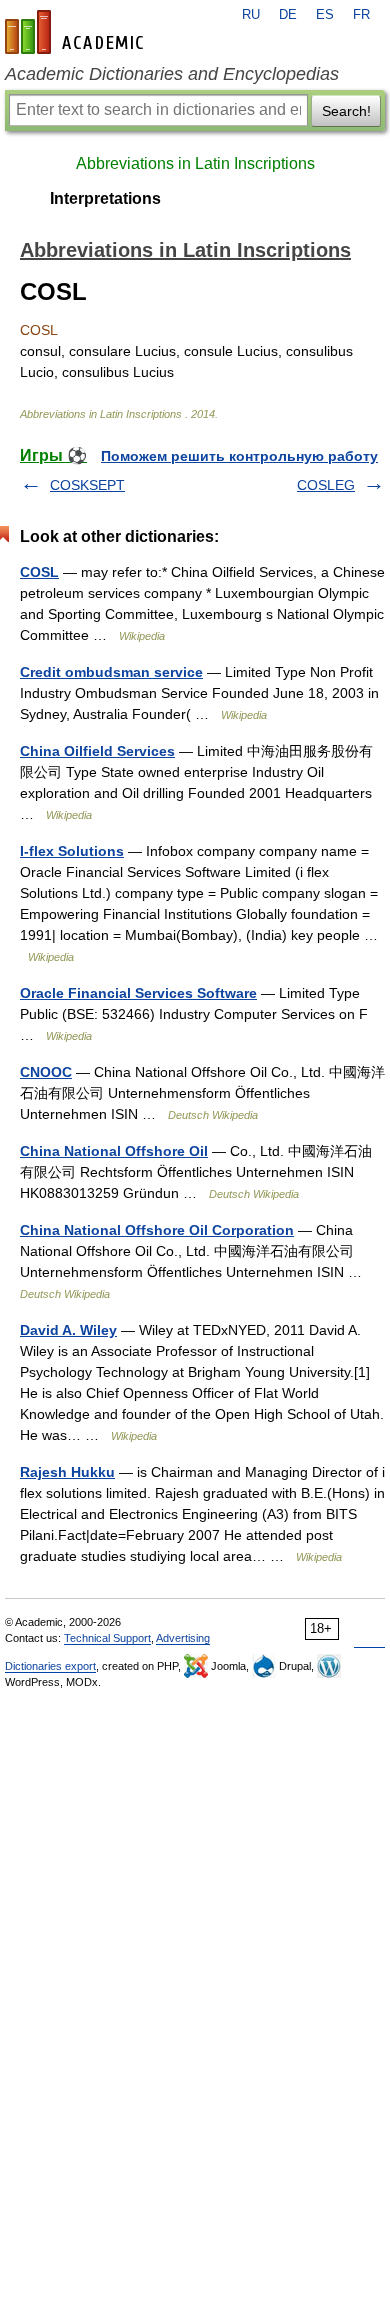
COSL (39, 572)
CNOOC (46, 1072)
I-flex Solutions (72, 851)
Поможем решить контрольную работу (239, 456)
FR (361, 15)
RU (251, 15)
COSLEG (326, 485)
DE (288, 15)
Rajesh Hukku (67, 1472)
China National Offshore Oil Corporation (157, 1230)
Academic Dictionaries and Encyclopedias (172, 74)
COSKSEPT (87, 485)
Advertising (183, 1638)
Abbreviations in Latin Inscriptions (195, 163)
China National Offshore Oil (114, 1151)
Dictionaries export (50, 1666)
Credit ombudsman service (111, 672)
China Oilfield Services (97, 751)
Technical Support (107, 1638)
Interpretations (105, 198)
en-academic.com (77, 32)
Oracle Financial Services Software (138, 993)
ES (325, 15)
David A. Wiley (68, 1330)
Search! (346, 111)
